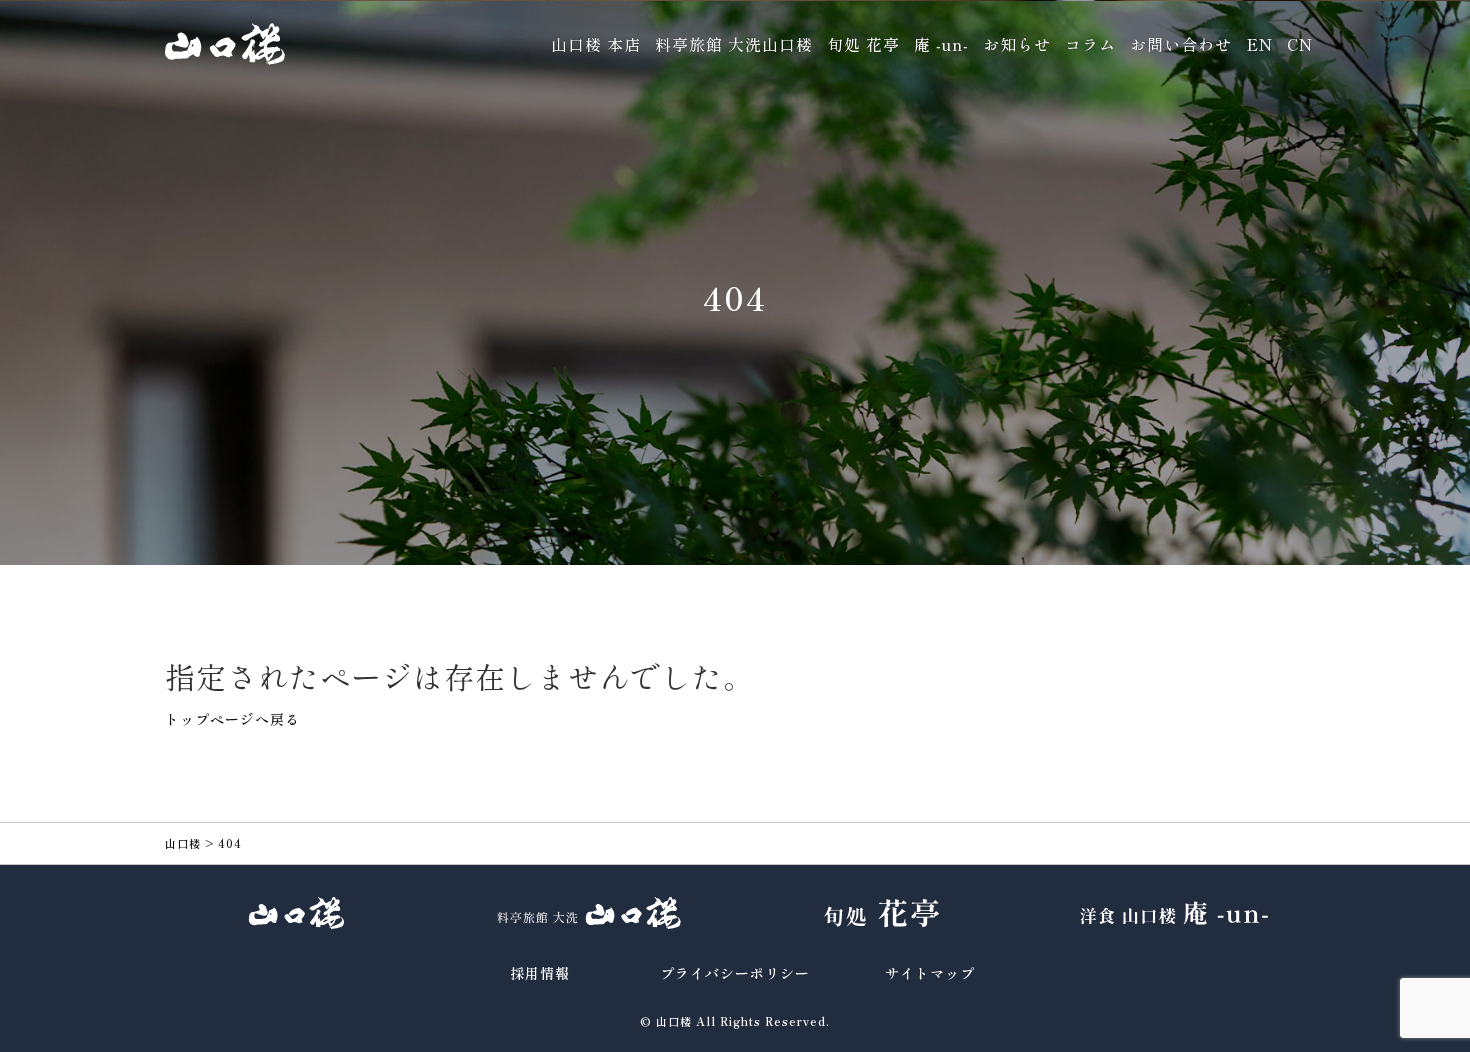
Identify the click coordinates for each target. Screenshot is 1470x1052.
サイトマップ (930, 973)
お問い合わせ (1181, 44)
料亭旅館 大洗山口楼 (734, 44)
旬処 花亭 (863, 44)
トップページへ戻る (232, 719)
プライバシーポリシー (735, 973)
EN (1259, 44)
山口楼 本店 (596, 44)
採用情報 (540, 973)
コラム (1090, 44)
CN (1300, 44)
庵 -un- (941, 44)
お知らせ (1017, 44)
